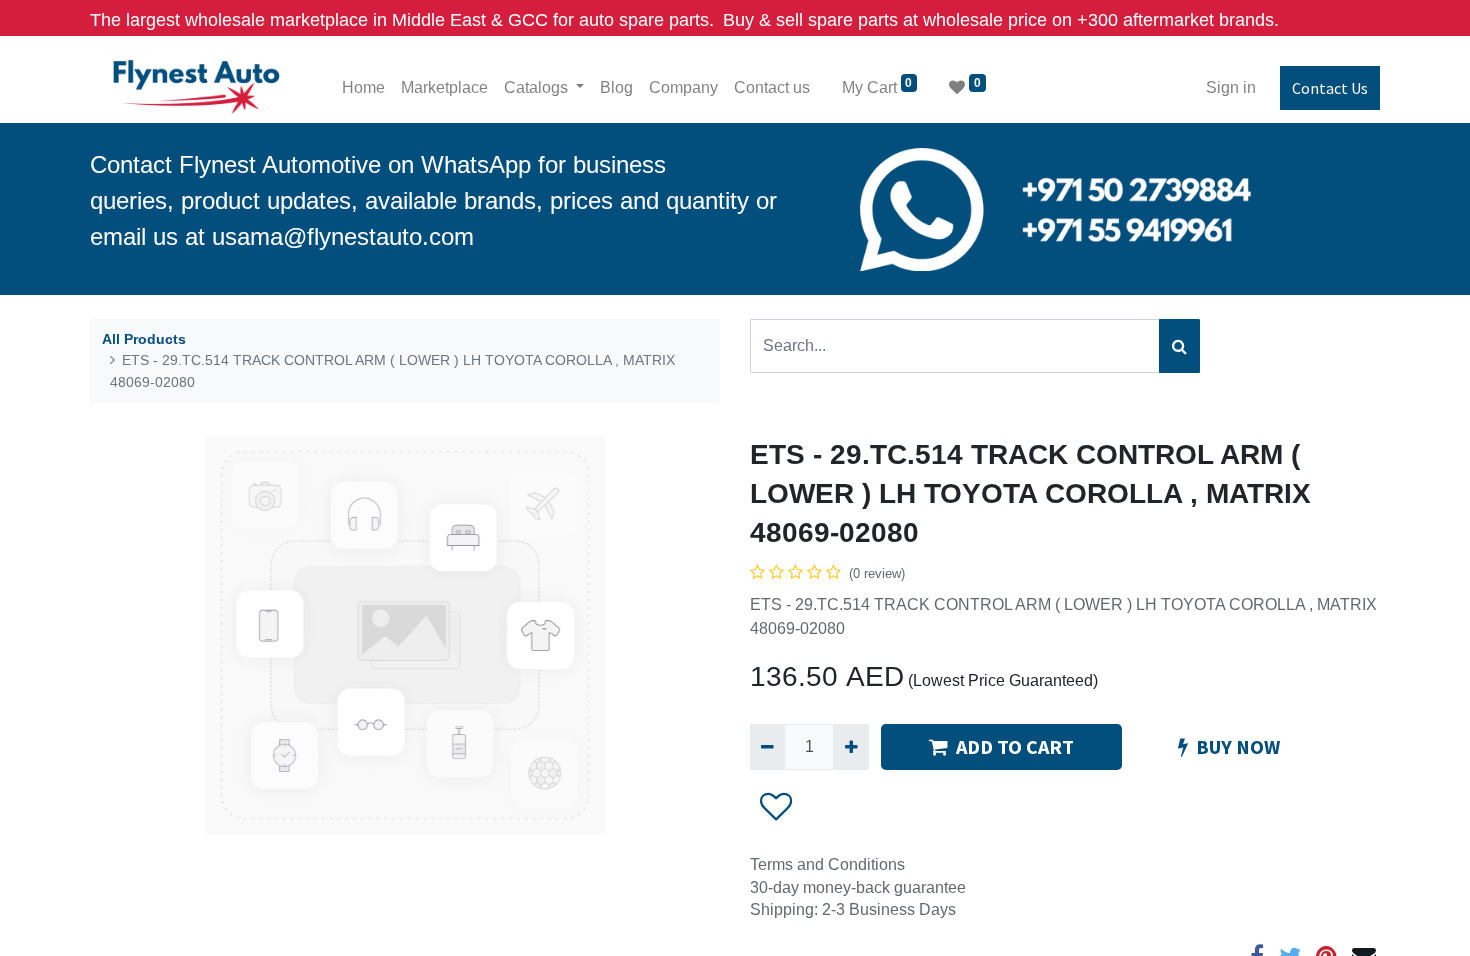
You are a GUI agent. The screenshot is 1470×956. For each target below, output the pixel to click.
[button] (776, 806)
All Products (144, 339)
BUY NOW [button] (1238, 746)
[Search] (1179, 346)
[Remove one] (767, 747)
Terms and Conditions (827, 864)
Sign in (1231, 87)
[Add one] (850, 747)
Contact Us (1330, 88)
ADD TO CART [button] (1015, 746)
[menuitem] (363, 88)
